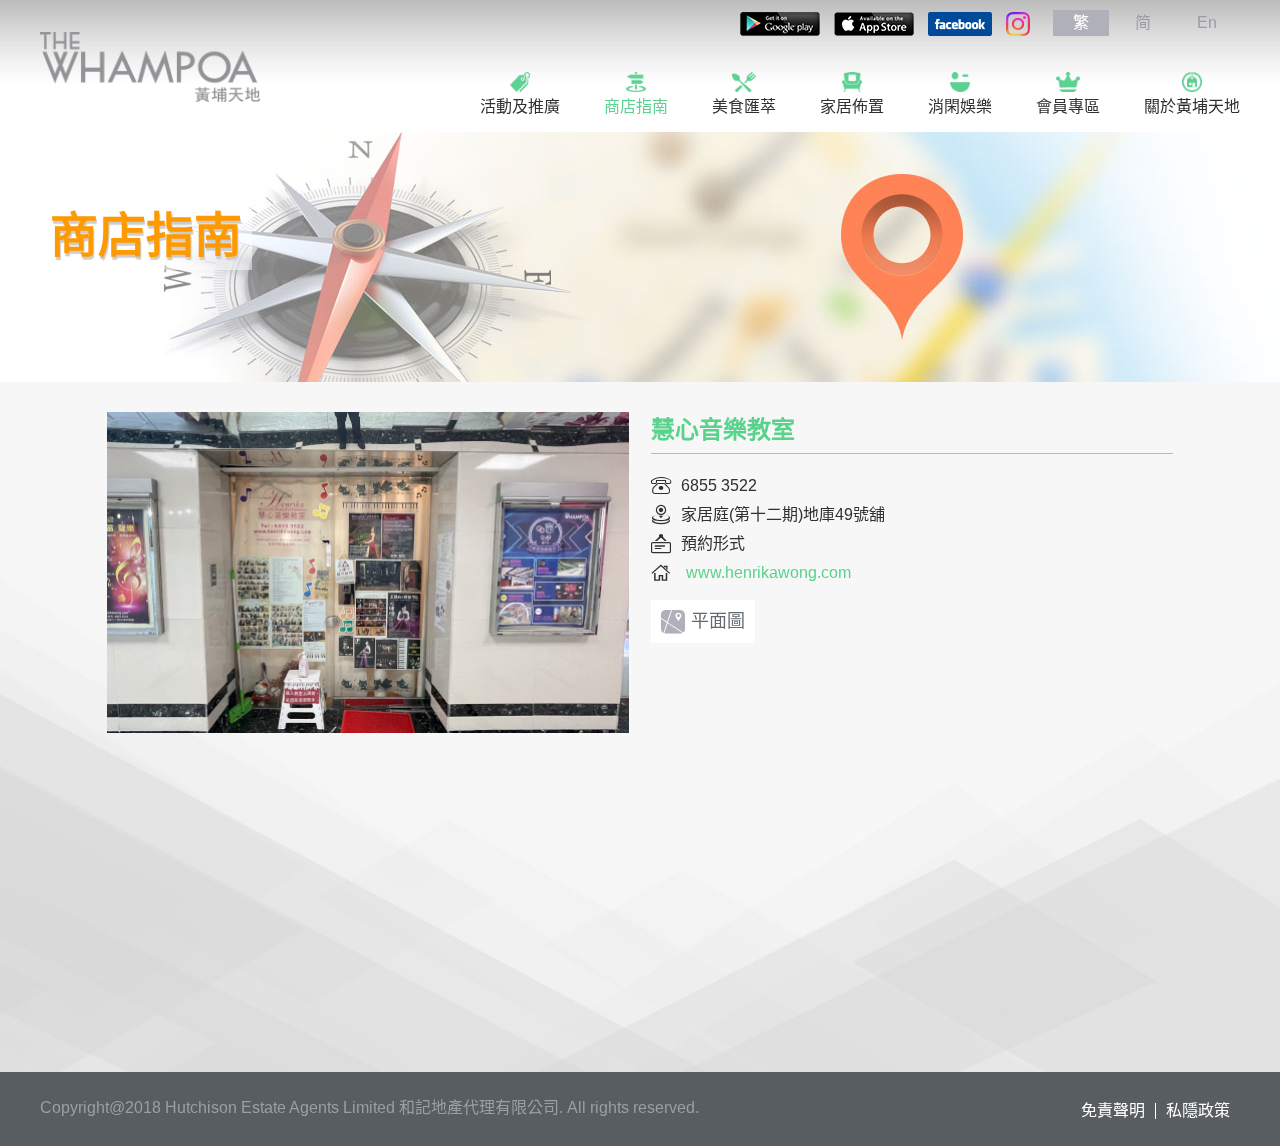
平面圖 (718, 621)
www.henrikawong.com (768, 572)
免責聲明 (1113, 1111)
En (1207, 22)
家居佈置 (852, 106)
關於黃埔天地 (1192, 106)
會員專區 (1068, 106)
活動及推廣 (520, 106)
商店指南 (636, 106)
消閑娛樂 (960, 106)
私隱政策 (1198, 1111)
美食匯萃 (744, 106)
